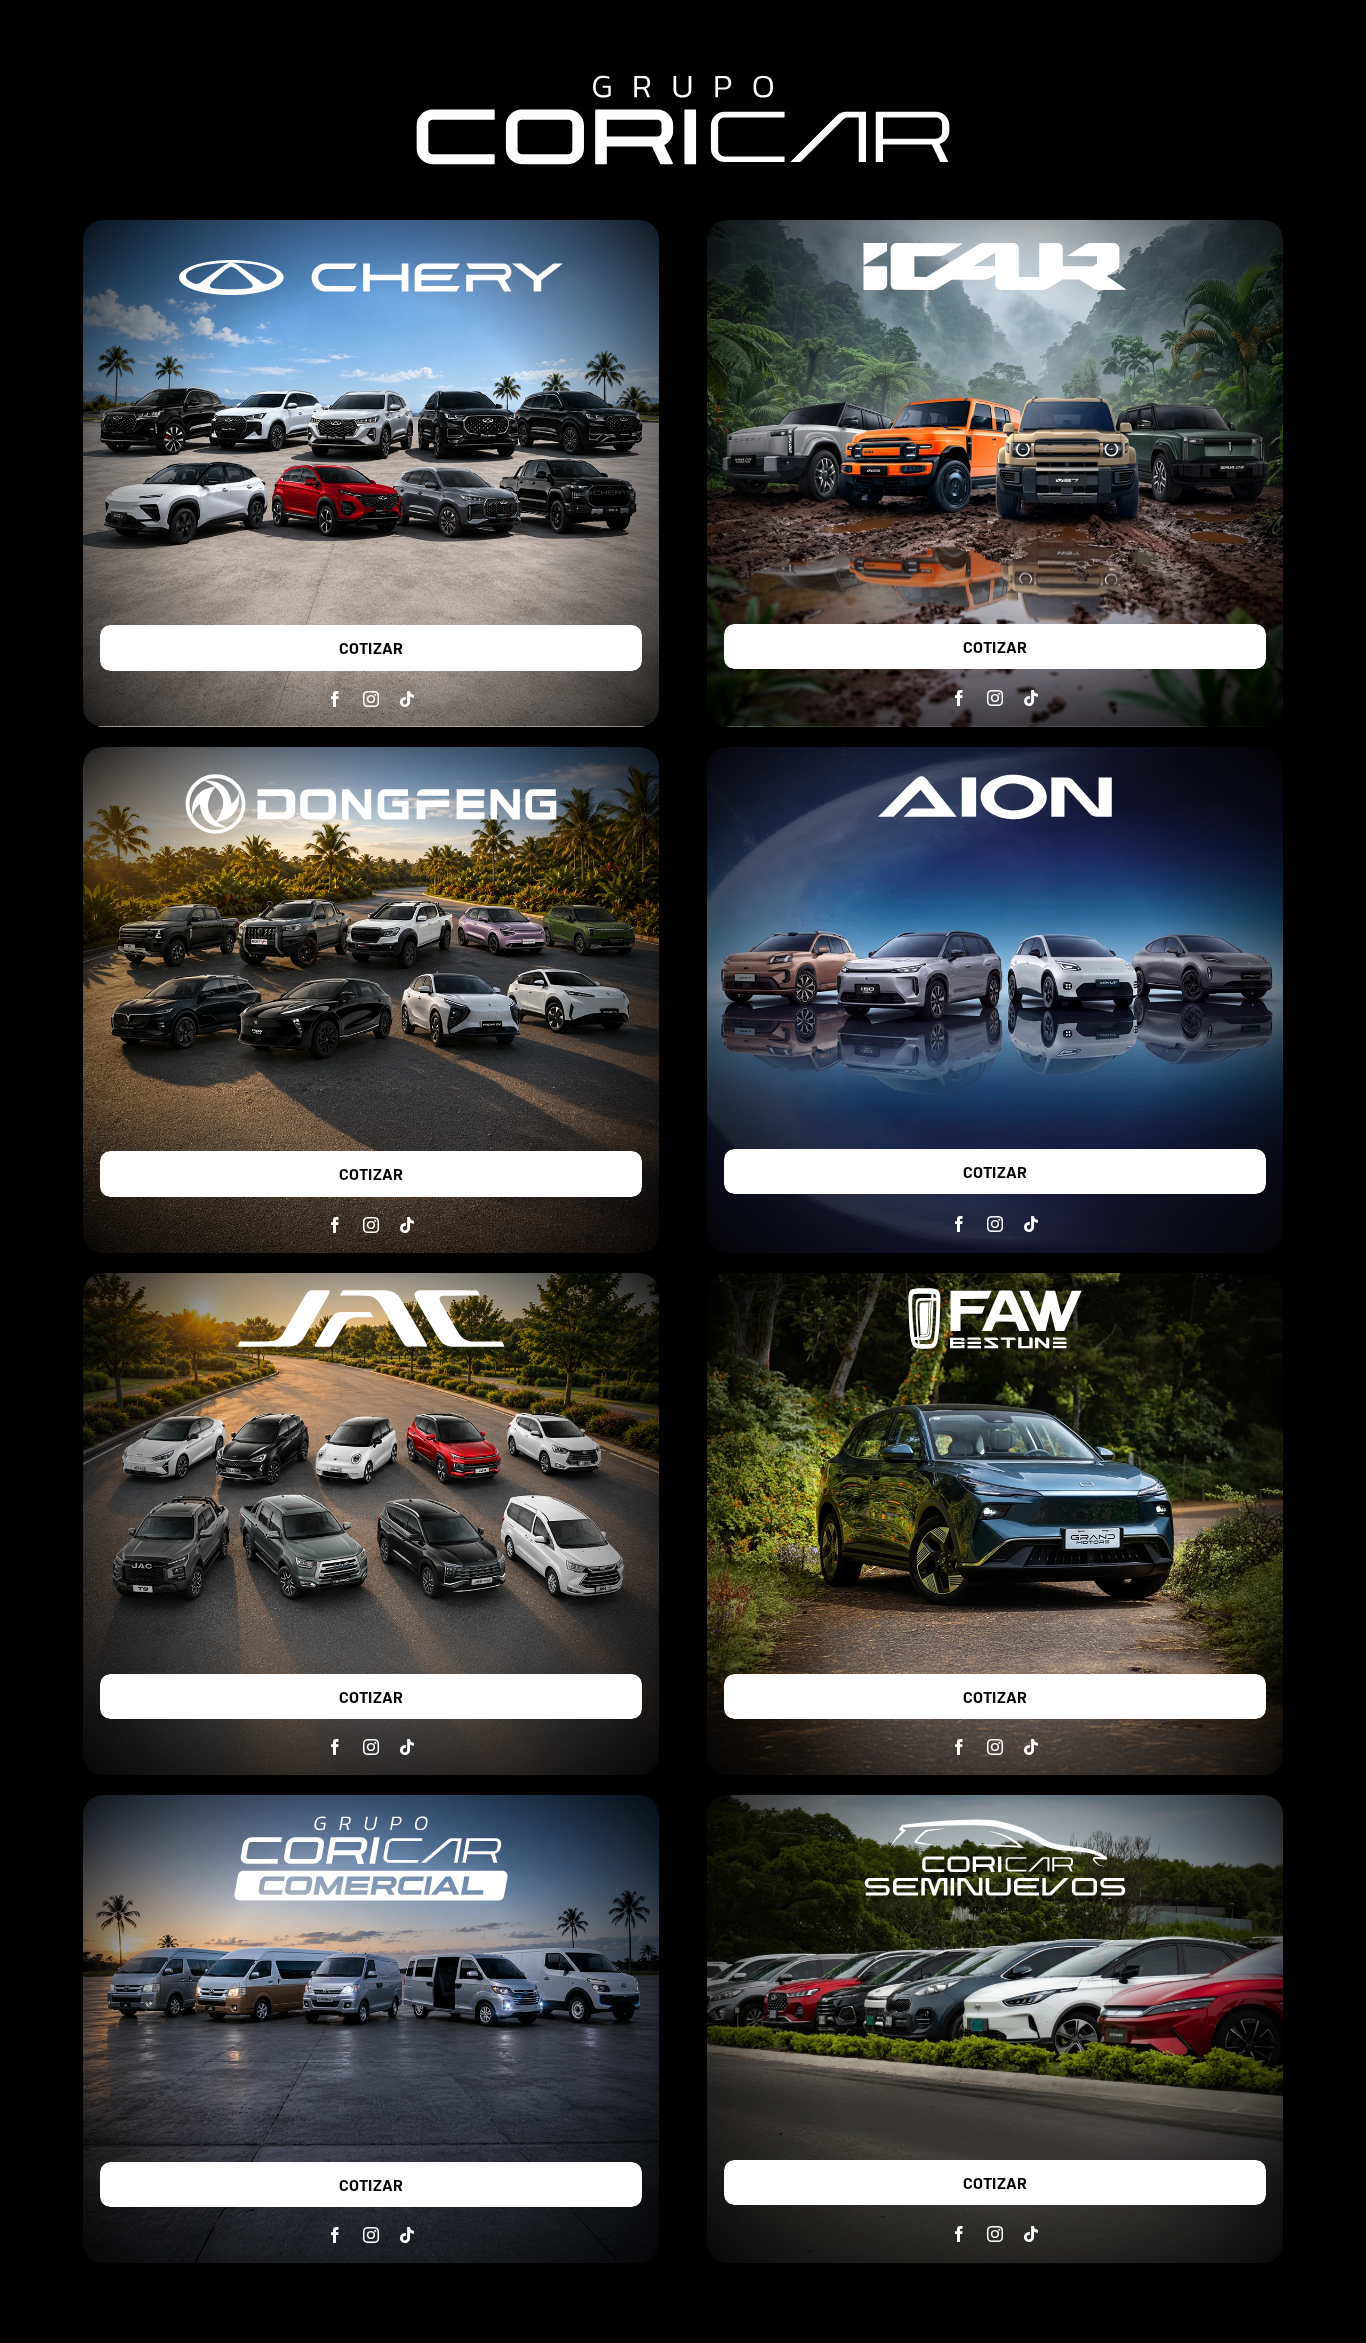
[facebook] (335, 699)
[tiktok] (407, 699)
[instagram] (371, 699)
